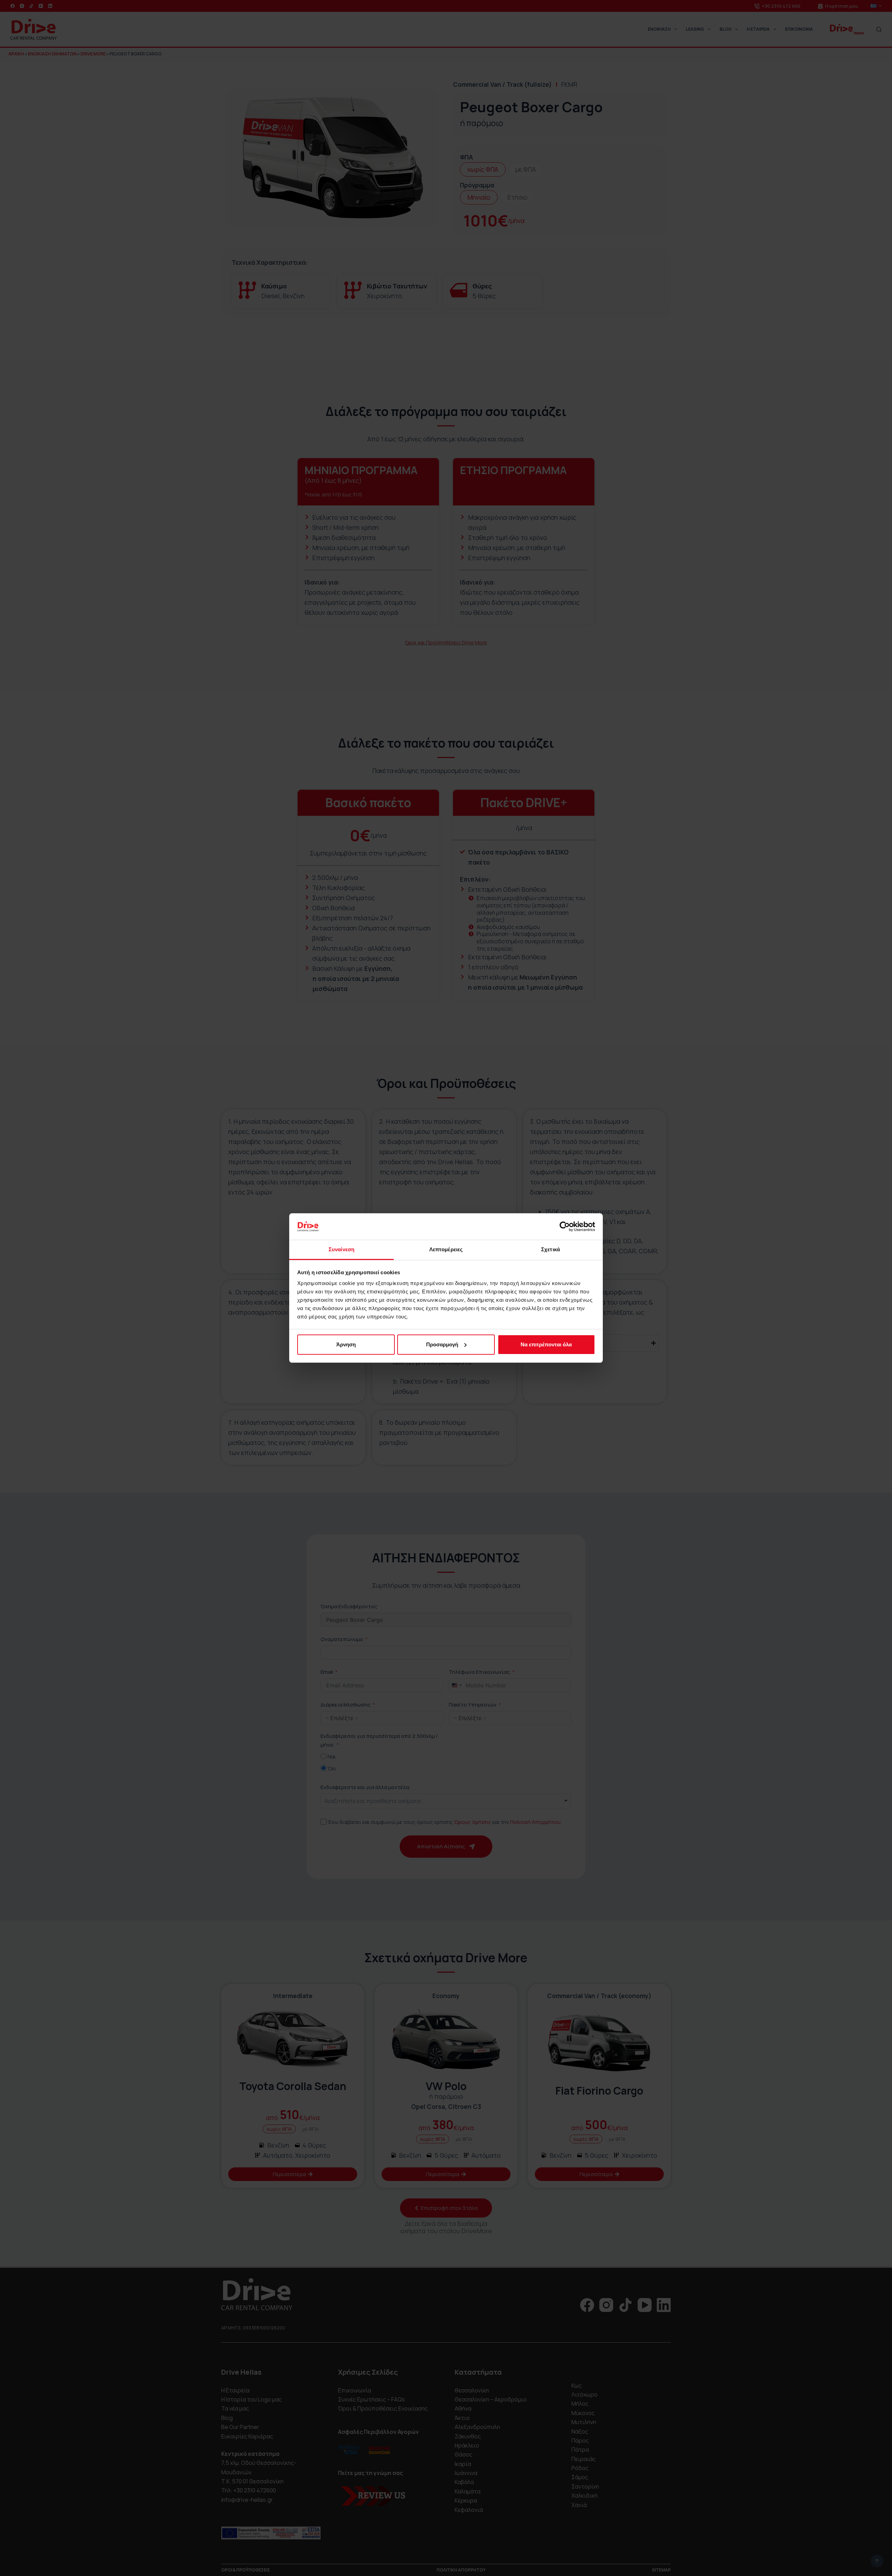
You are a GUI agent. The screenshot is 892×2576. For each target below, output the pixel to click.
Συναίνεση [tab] (341, 1249)
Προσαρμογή (442, 1344)
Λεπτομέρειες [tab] (446, 1249)
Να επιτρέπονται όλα (546, 1344)
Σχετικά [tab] (551, 1249)
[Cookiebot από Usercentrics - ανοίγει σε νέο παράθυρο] (565, 1227)
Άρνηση (346, 1344)
